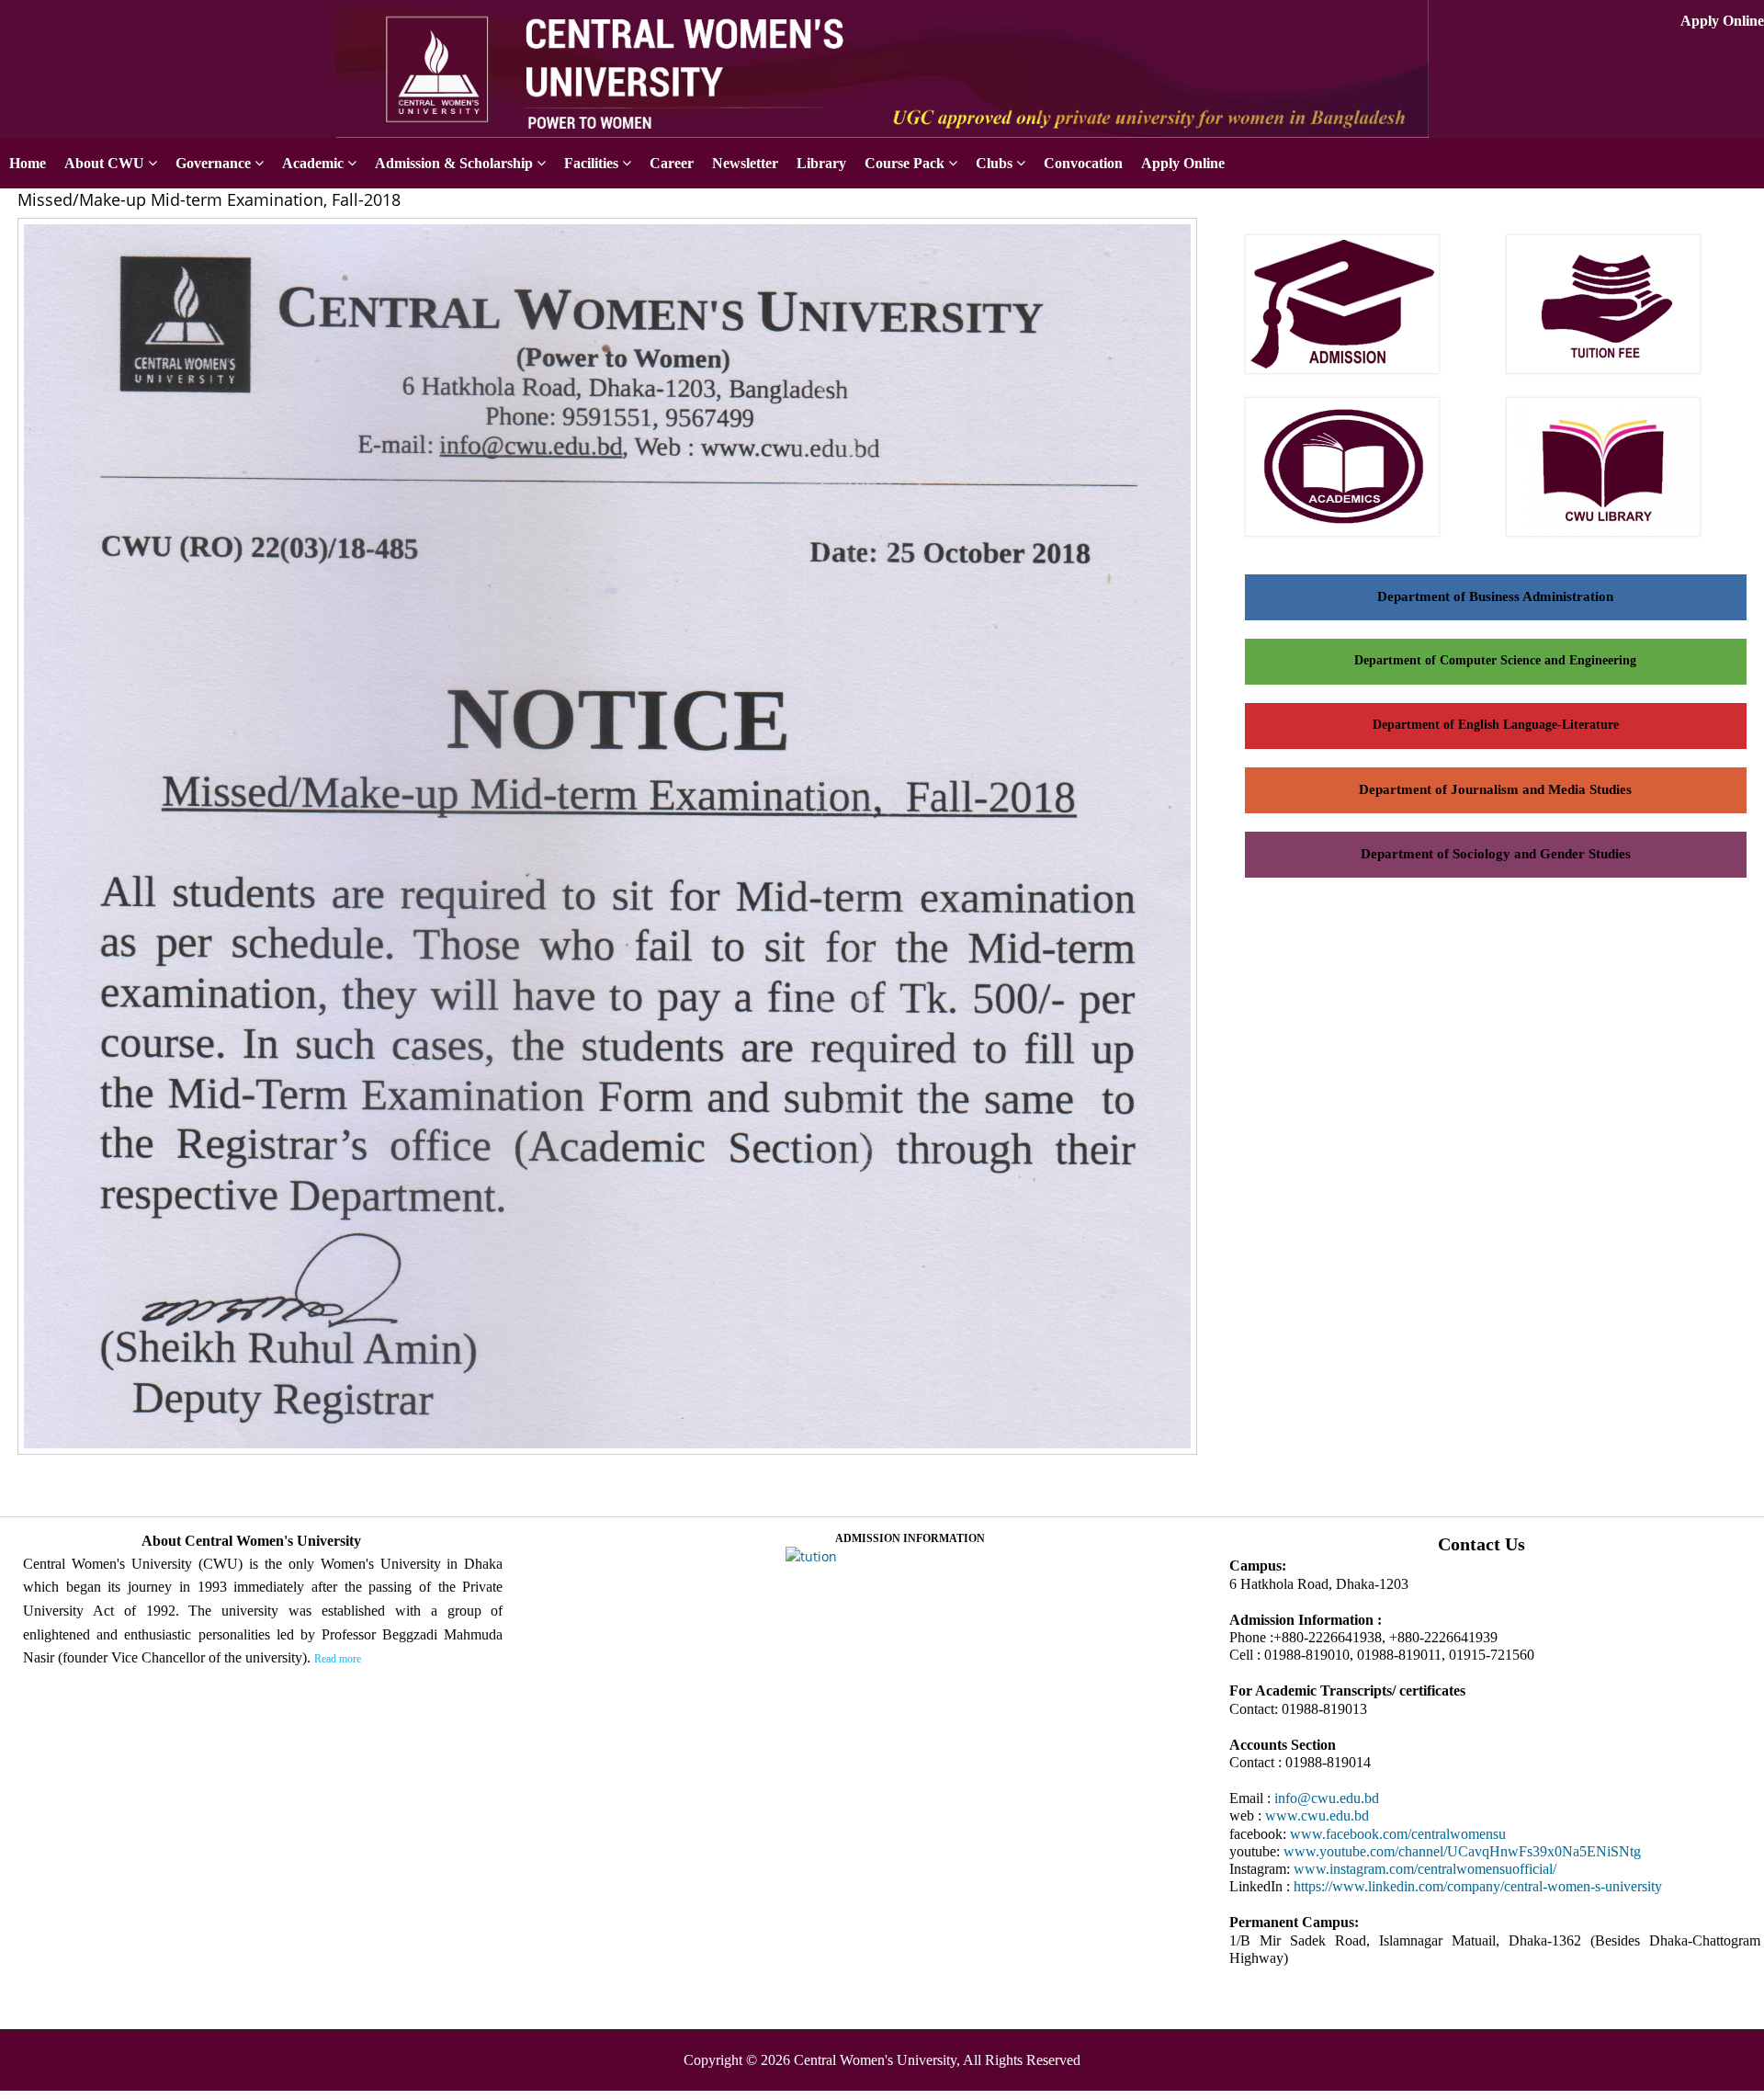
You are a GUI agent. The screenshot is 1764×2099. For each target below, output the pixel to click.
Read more (338, 1659)
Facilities (591, 163)
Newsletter (745, 163)
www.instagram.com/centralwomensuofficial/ (1425, 1869)
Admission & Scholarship (454, 163)
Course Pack (905, 163)
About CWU (104, 163)
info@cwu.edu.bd (1327, 1798)
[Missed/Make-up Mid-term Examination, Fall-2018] (614, 1456)
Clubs (994, 163)
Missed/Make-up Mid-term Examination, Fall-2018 (209, 199)
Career (672, 163)
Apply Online (1722, 21)
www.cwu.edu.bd (1317, 1815)
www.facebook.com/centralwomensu (1398, 1834)
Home (28, 163)
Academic (313, 163)
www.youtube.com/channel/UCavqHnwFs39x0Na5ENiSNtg (1462, 1851)
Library (821, 163)
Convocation (1083, 163)
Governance (213, 163)
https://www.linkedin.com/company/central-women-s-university (1478, 1886)
